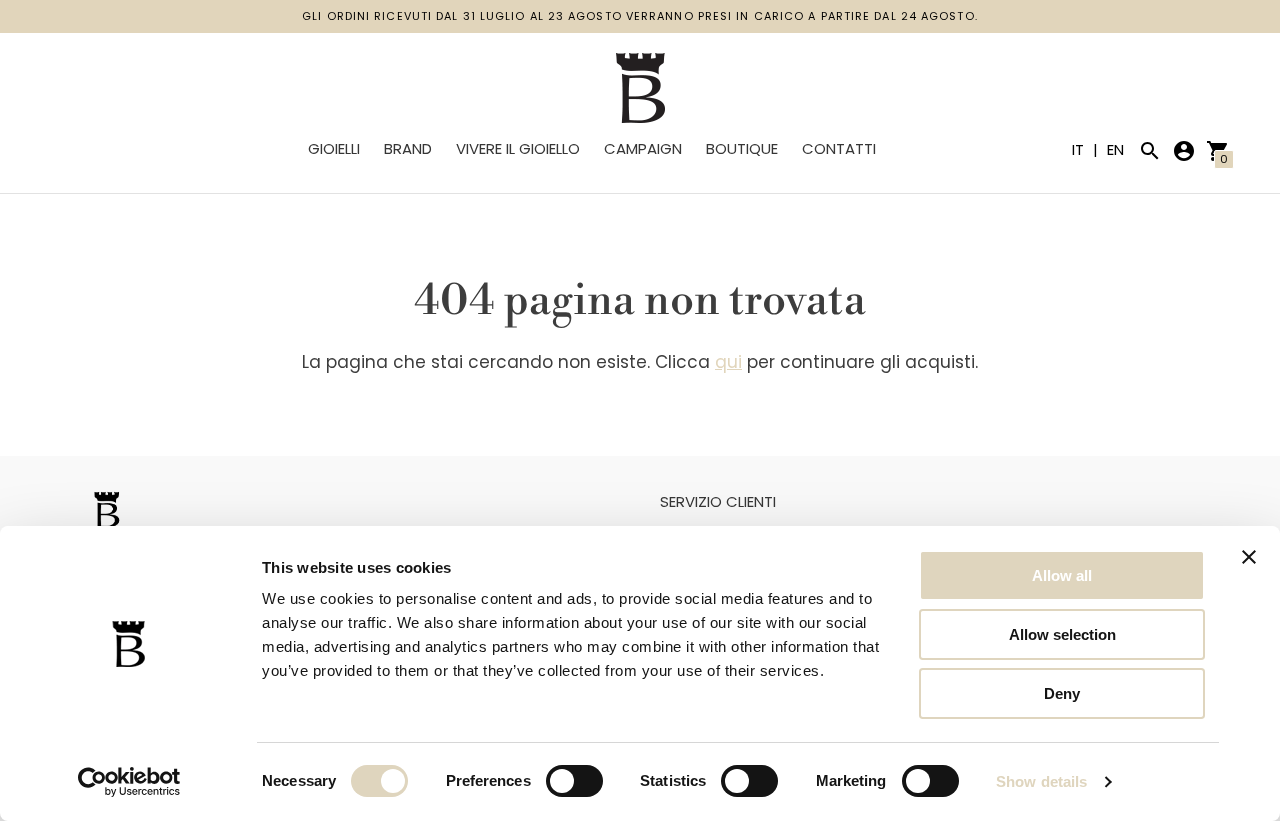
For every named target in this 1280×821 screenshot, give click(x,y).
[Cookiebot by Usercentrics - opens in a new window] (129, 782)
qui (728, 362)
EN (1115, 149)
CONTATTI (839, 148)
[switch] (574, 781)
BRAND (408, 148)
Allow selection (1062, 634)
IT (1080, 149)
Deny (1062, 693)
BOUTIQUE (742, 148)
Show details (1041, 781)
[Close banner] (1249, 557)
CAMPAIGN (643, 148)
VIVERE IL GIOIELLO (518, 148)
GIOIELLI (334, 148)
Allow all (1062, 575)
